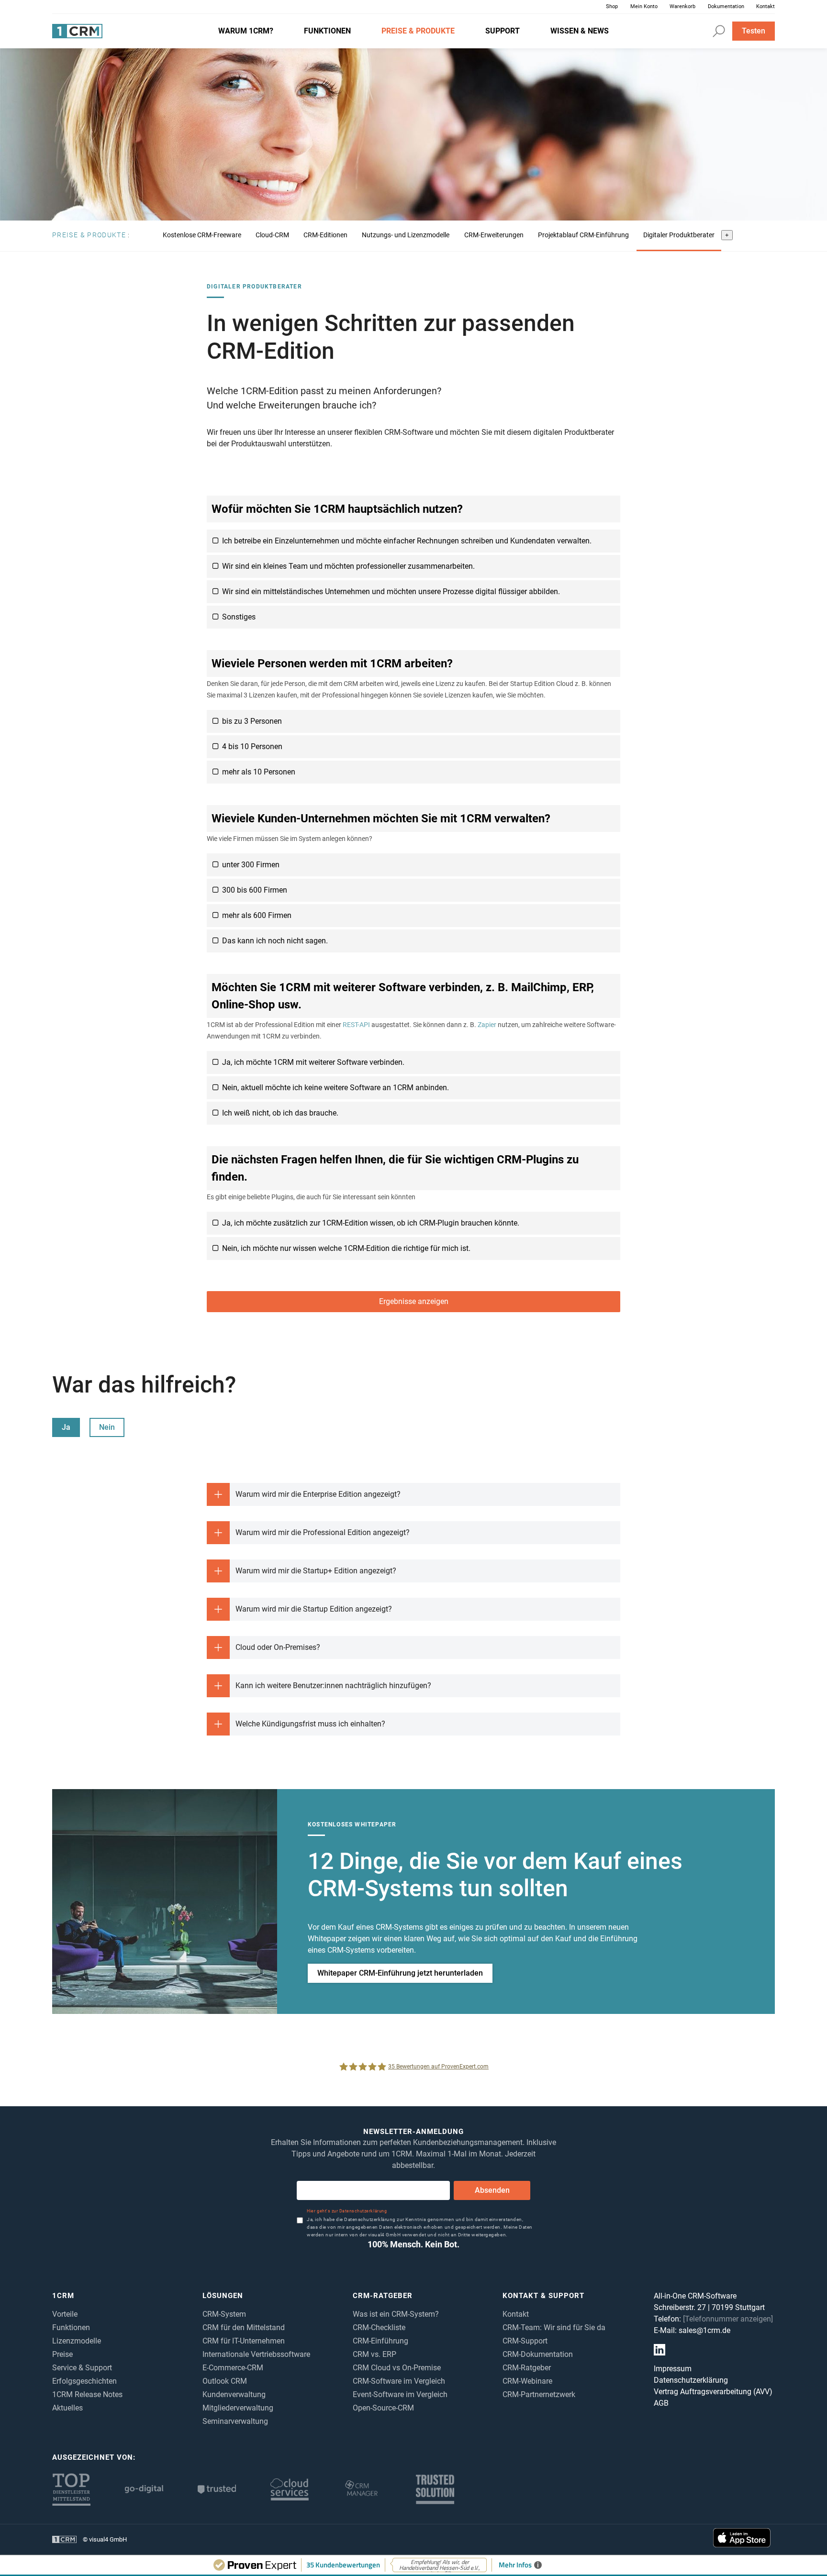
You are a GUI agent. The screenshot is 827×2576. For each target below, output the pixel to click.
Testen (754, 31)
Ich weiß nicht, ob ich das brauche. (280, 1113)
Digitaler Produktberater (679, 235)
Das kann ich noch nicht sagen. (275, 941)
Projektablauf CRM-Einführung (583, 235)
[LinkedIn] (659, 2350)
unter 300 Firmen (251, 865)
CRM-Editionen (325, 235)
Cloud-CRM (272, 235)
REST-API (356, 1025)
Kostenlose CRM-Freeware (202, 235)
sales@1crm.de (704, 2330)
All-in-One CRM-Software (695, 2296)
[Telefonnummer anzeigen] (728, 2319)
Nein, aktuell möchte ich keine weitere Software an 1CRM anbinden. (335, 1088)
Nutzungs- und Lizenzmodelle (406, 235)
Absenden (492, 2190)
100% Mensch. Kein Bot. (413, 2244)
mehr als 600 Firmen (257, 915)
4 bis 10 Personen (252, 746)
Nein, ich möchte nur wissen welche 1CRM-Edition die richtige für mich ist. (346, 1248)
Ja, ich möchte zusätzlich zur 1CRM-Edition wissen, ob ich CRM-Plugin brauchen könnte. (371, 1223)
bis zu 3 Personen (252, 721)
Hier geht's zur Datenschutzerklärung (347, 2211)
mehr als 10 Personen (259, 772)
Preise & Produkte (89, 235)
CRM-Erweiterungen (494, 235)
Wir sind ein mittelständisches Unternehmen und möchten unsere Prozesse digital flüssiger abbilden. (391, 591)
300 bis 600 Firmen (255, 890)
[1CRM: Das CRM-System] (77, 31)
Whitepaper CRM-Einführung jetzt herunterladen (400, 1973)
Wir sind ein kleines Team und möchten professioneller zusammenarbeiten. (348, 566)
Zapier (487, 1025)
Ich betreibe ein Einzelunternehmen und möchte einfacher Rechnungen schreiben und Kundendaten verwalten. (407, 541)
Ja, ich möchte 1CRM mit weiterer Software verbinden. (313, 1062)
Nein (107, 1427)
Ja (66, 1427)
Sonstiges (239, 617)
